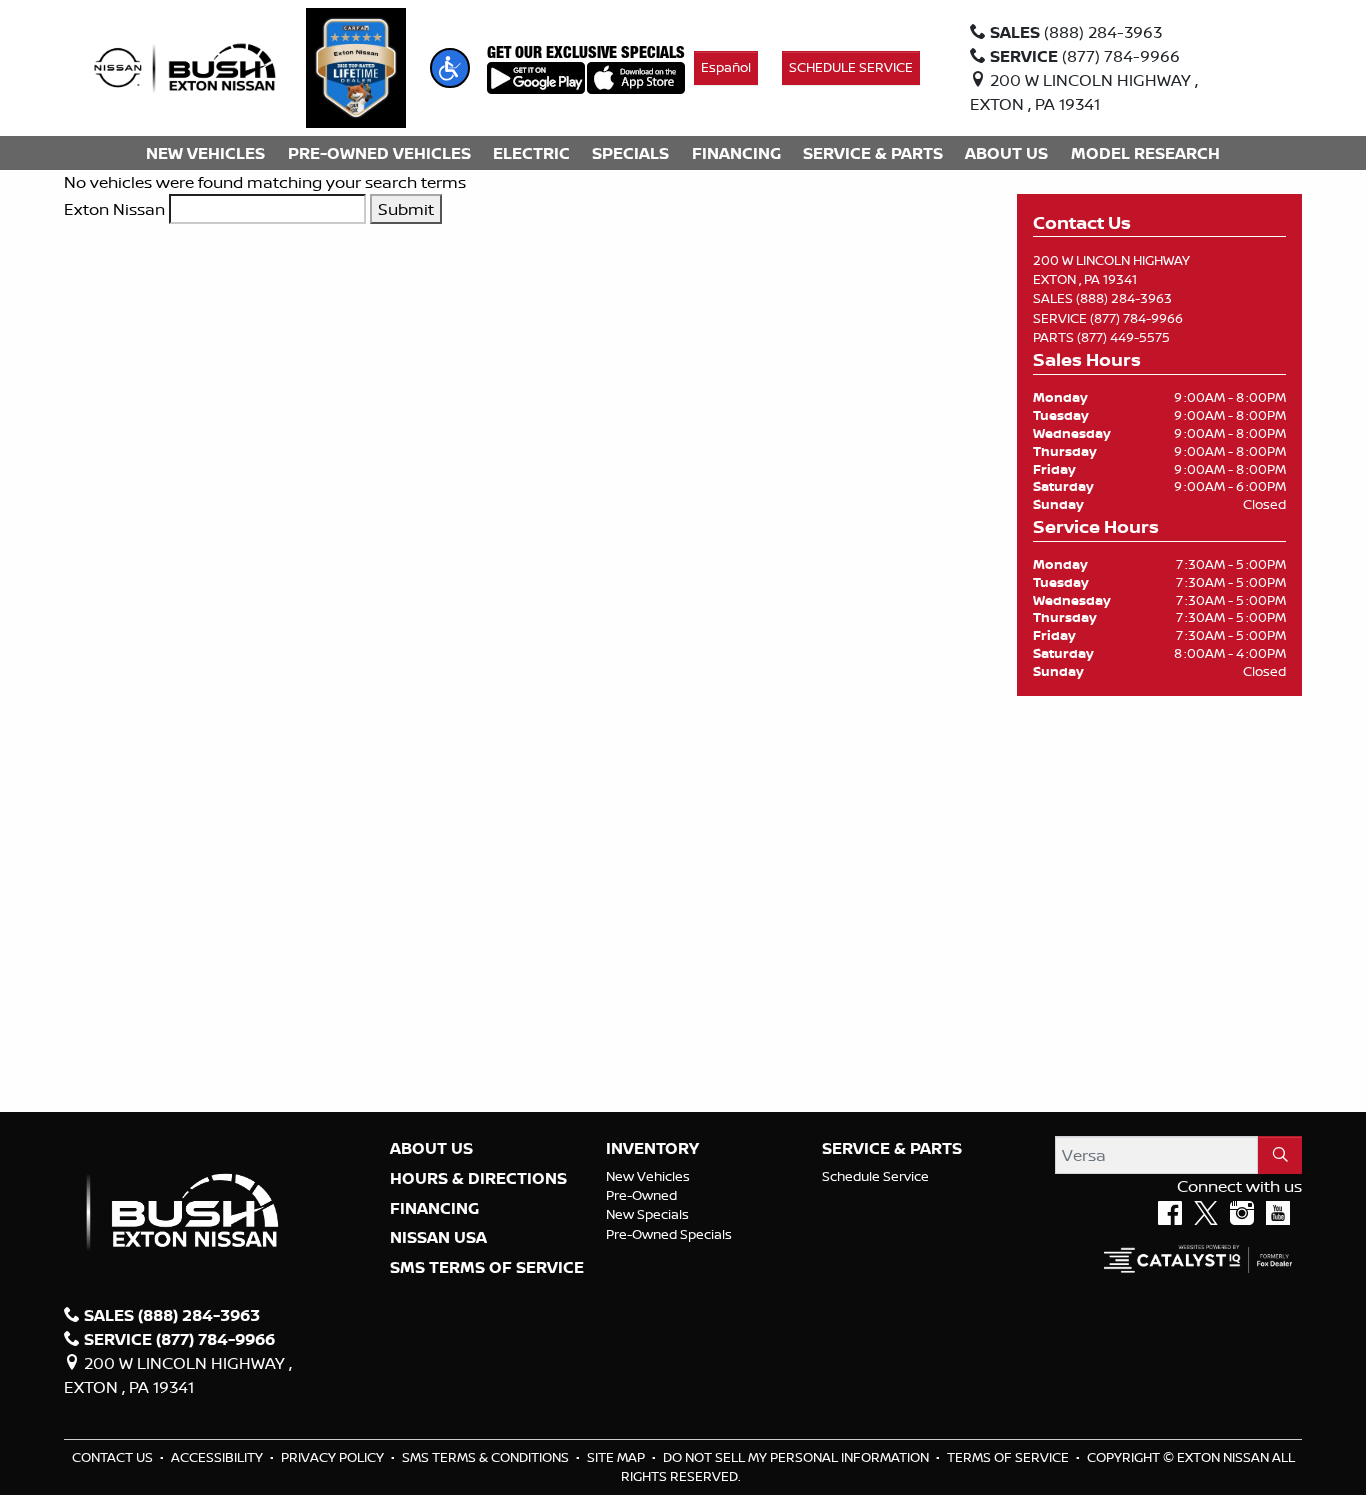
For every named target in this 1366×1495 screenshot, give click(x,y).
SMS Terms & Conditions (487, 1457)
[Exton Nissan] (185, 66)
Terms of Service (1009, 1457)
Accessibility (218, 1457)
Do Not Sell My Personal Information (797, 1457)
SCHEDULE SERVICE (851, 67)
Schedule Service (875, 1176)
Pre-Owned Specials (669, 1234)
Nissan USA (438, 1238)
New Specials (647, 1214)
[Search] (1280, 1155)
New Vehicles (648, 1176)
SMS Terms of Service (487, 1268)
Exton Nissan (114, 209)
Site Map (617, 1457)
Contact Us (114, 1457)
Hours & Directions (478, 1179)
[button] (450, 68)
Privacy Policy (334, 1457)
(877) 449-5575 (1123, 337)
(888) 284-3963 (1124, 298)
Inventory (652, 1149)
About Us (431, 1149)
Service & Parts (892, 1149)
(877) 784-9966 (1136, 318)
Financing (434, 1209)
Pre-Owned (641, 1195)
